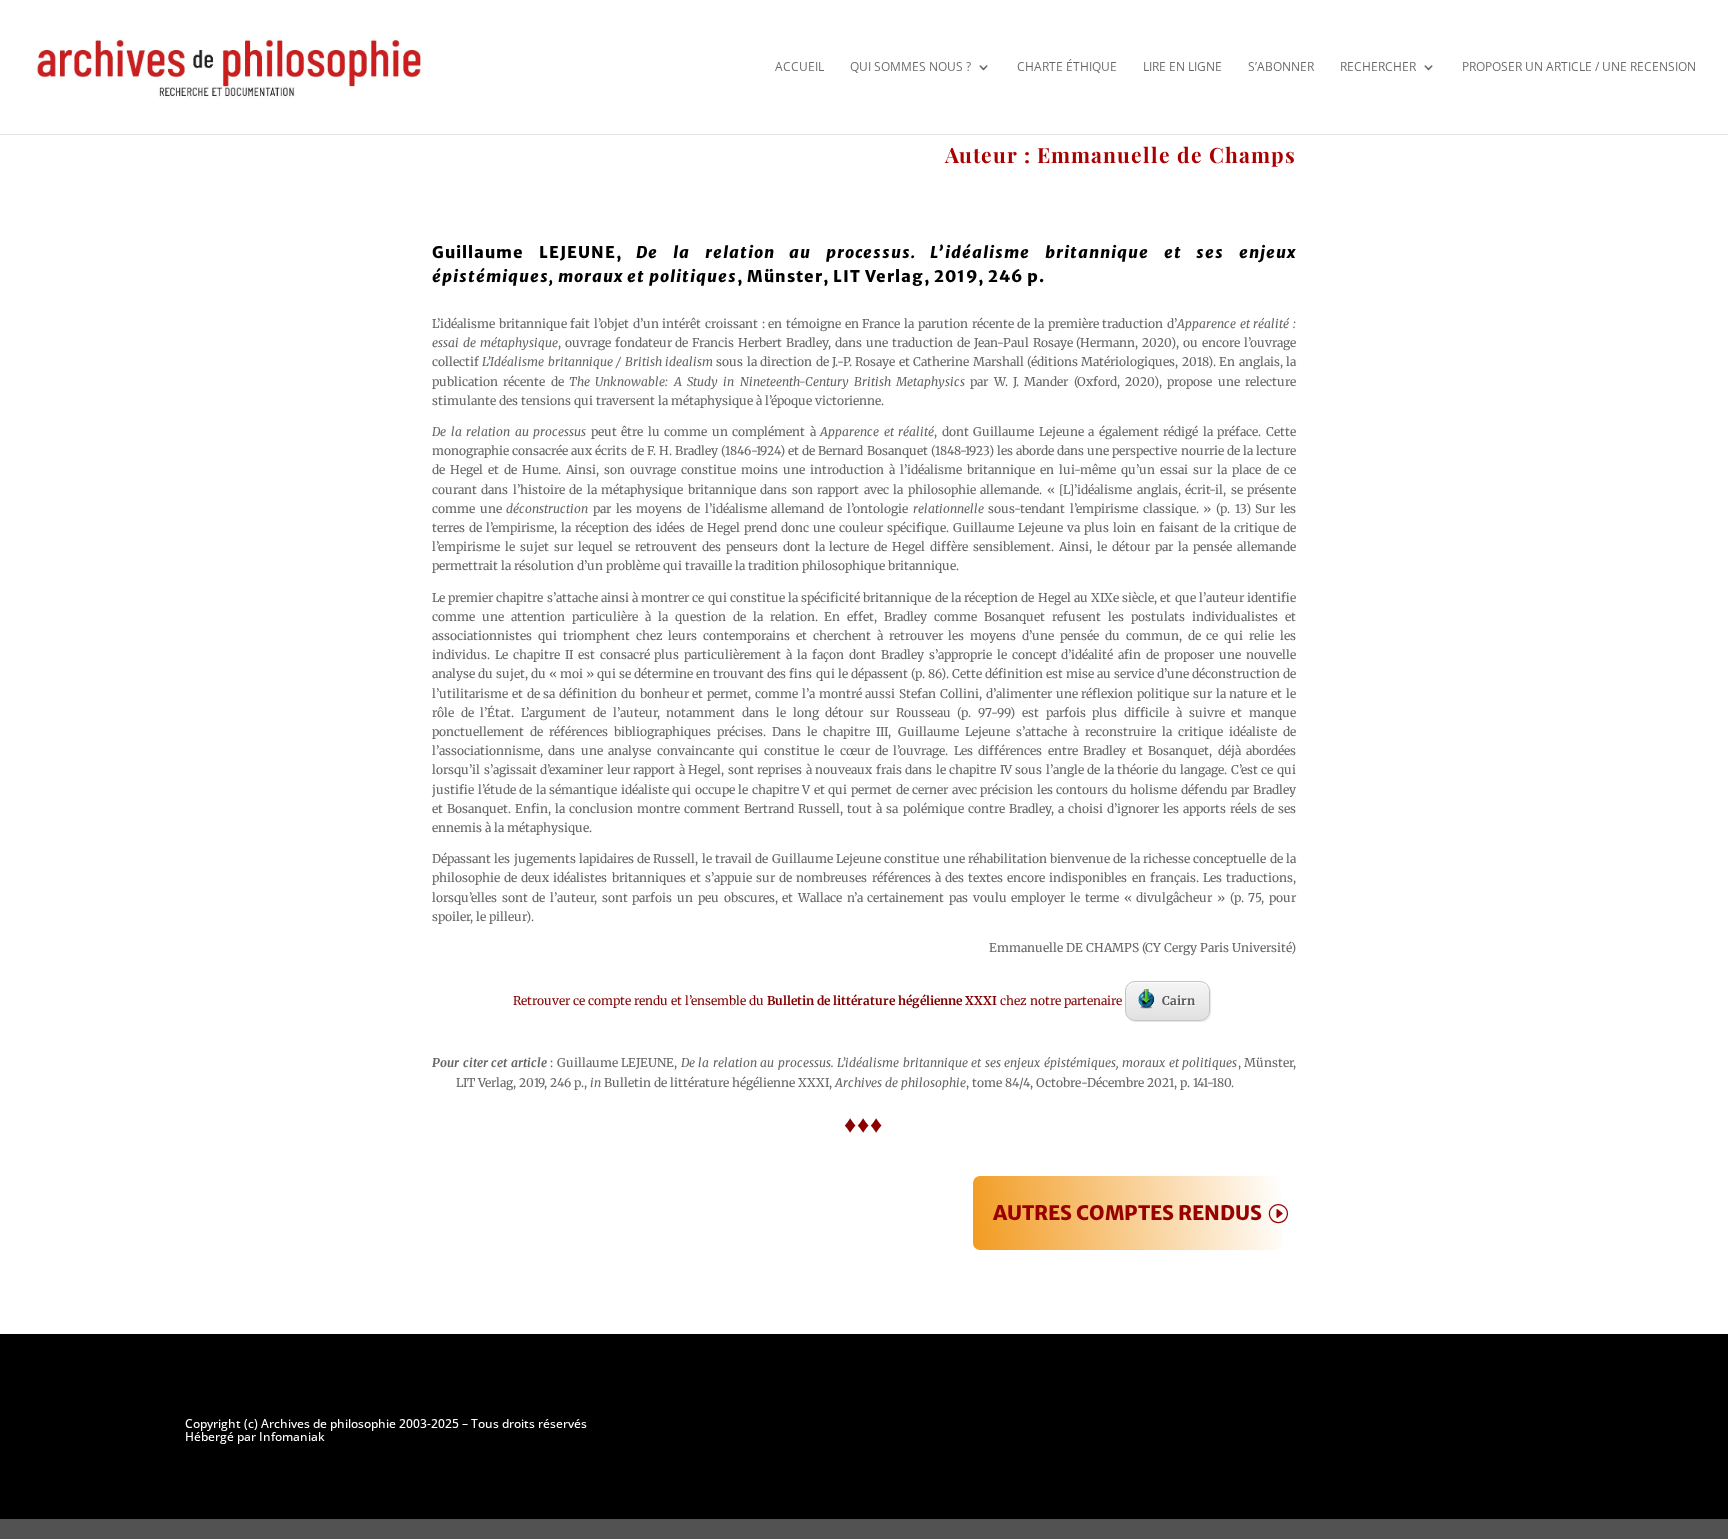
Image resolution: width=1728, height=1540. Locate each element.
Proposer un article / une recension (1579, 66)
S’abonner (1281, 66)
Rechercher (1378, 66)
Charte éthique (1067, 66)
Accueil (799, 66)
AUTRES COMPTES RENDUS (1127, 1212)
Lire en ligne (1182, 66)
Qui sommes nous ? (910, 66)
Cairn (1178, 1000)
